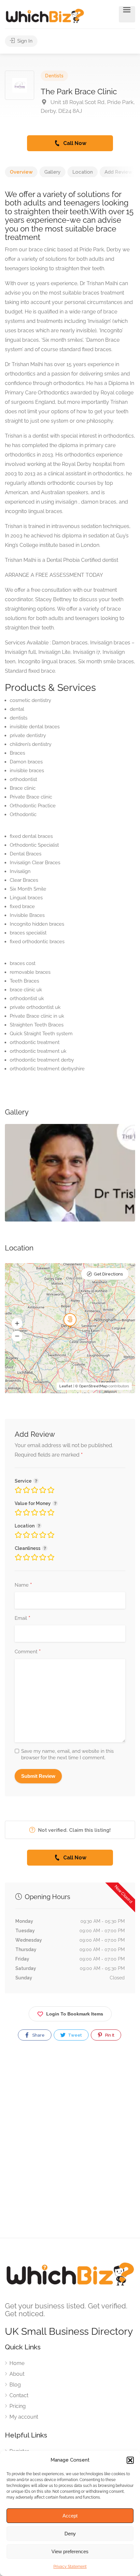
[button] (130, 2460)
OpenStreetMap (93, 1386)
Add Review (118, 172)
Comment (28, 1652)
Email (22, 1618)
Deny (70, 2534)
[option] (70, 1173)
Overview (21, 172)
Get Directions (108, 1274)
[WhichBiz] (45, 15)
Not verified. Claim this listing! (74, 1830)
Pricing (18, 2406)
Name (23, 1585)
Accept (70, 2516)
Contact (19, 2395)
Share (38, 2035)
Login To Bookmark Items (75, 2014)
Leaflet (66, 1386)
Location (83, 172)
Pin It (109, 2035)
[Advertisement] (70, 2145)
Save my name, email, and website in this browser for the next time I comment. (67, 1754)
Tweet (74, 2035)
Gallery (52, 172)
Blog (15, 2385)
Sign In (24, 41)
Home (17, 2363)
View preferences (70, 2551)
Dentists (54, 76)
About (17, 2374)
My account (24, 2417)
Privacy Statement (70, 2567)
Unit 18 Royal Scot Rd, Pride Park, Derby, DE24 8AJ (88, 106)
